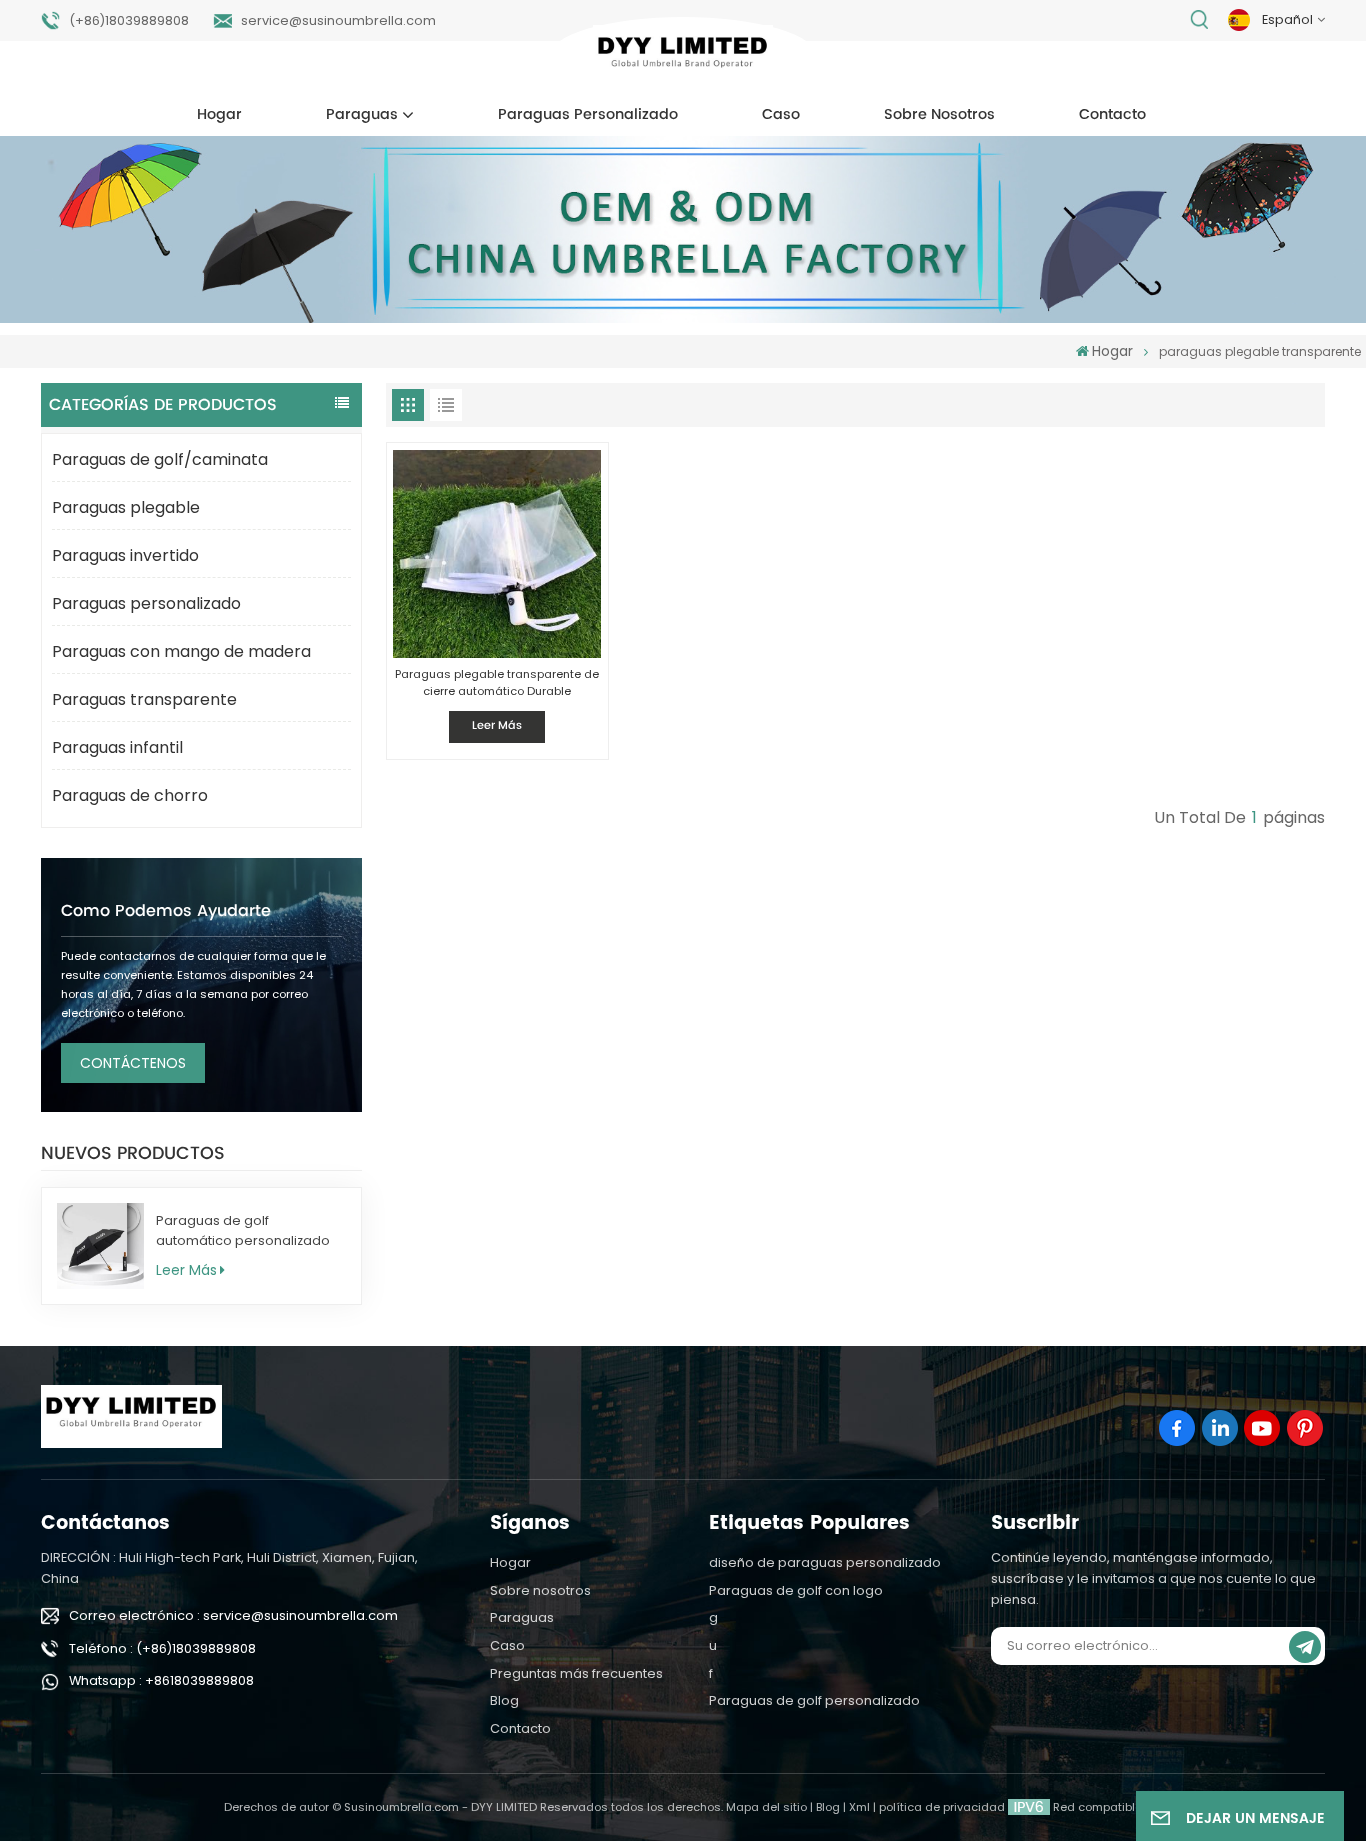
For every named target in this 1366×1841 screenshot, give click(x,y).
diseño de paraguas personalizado (825, 1562)
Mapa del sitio (766, 1807)
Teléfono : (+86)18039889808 (162, 1648)
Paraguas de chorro (130, 795)
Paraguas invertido (125, 555)
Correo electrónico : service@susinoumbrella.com (233, 1615)
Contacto (1112, 115)
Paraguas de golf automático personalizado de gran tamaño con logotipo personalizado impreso (243, 1231)
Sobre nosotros (939, 115)
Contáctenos (133, 1063)
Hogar (219, 115)
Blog (504, 1700)
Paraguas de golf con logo (796, 1590)
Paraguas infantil (117, 747)
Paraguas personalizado (588, 115)
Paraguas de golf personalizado (814, 1700)
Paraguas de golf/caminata (160, 459)
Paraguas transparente (144, 699)
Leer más (186, 1270)
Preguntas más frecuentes (576, 1673)
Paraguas (362, 115)
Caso (781, 115)
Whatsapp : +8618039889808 (161, 1680)
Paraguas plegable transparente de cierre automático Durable (497, 683)
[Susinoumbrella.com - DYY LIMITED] (683, 56)
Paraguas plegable (126, 507)
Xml (859, 1807)
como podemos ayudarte (166, 911)
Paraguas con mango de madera (181, 651)
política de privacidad (942, 1807)
